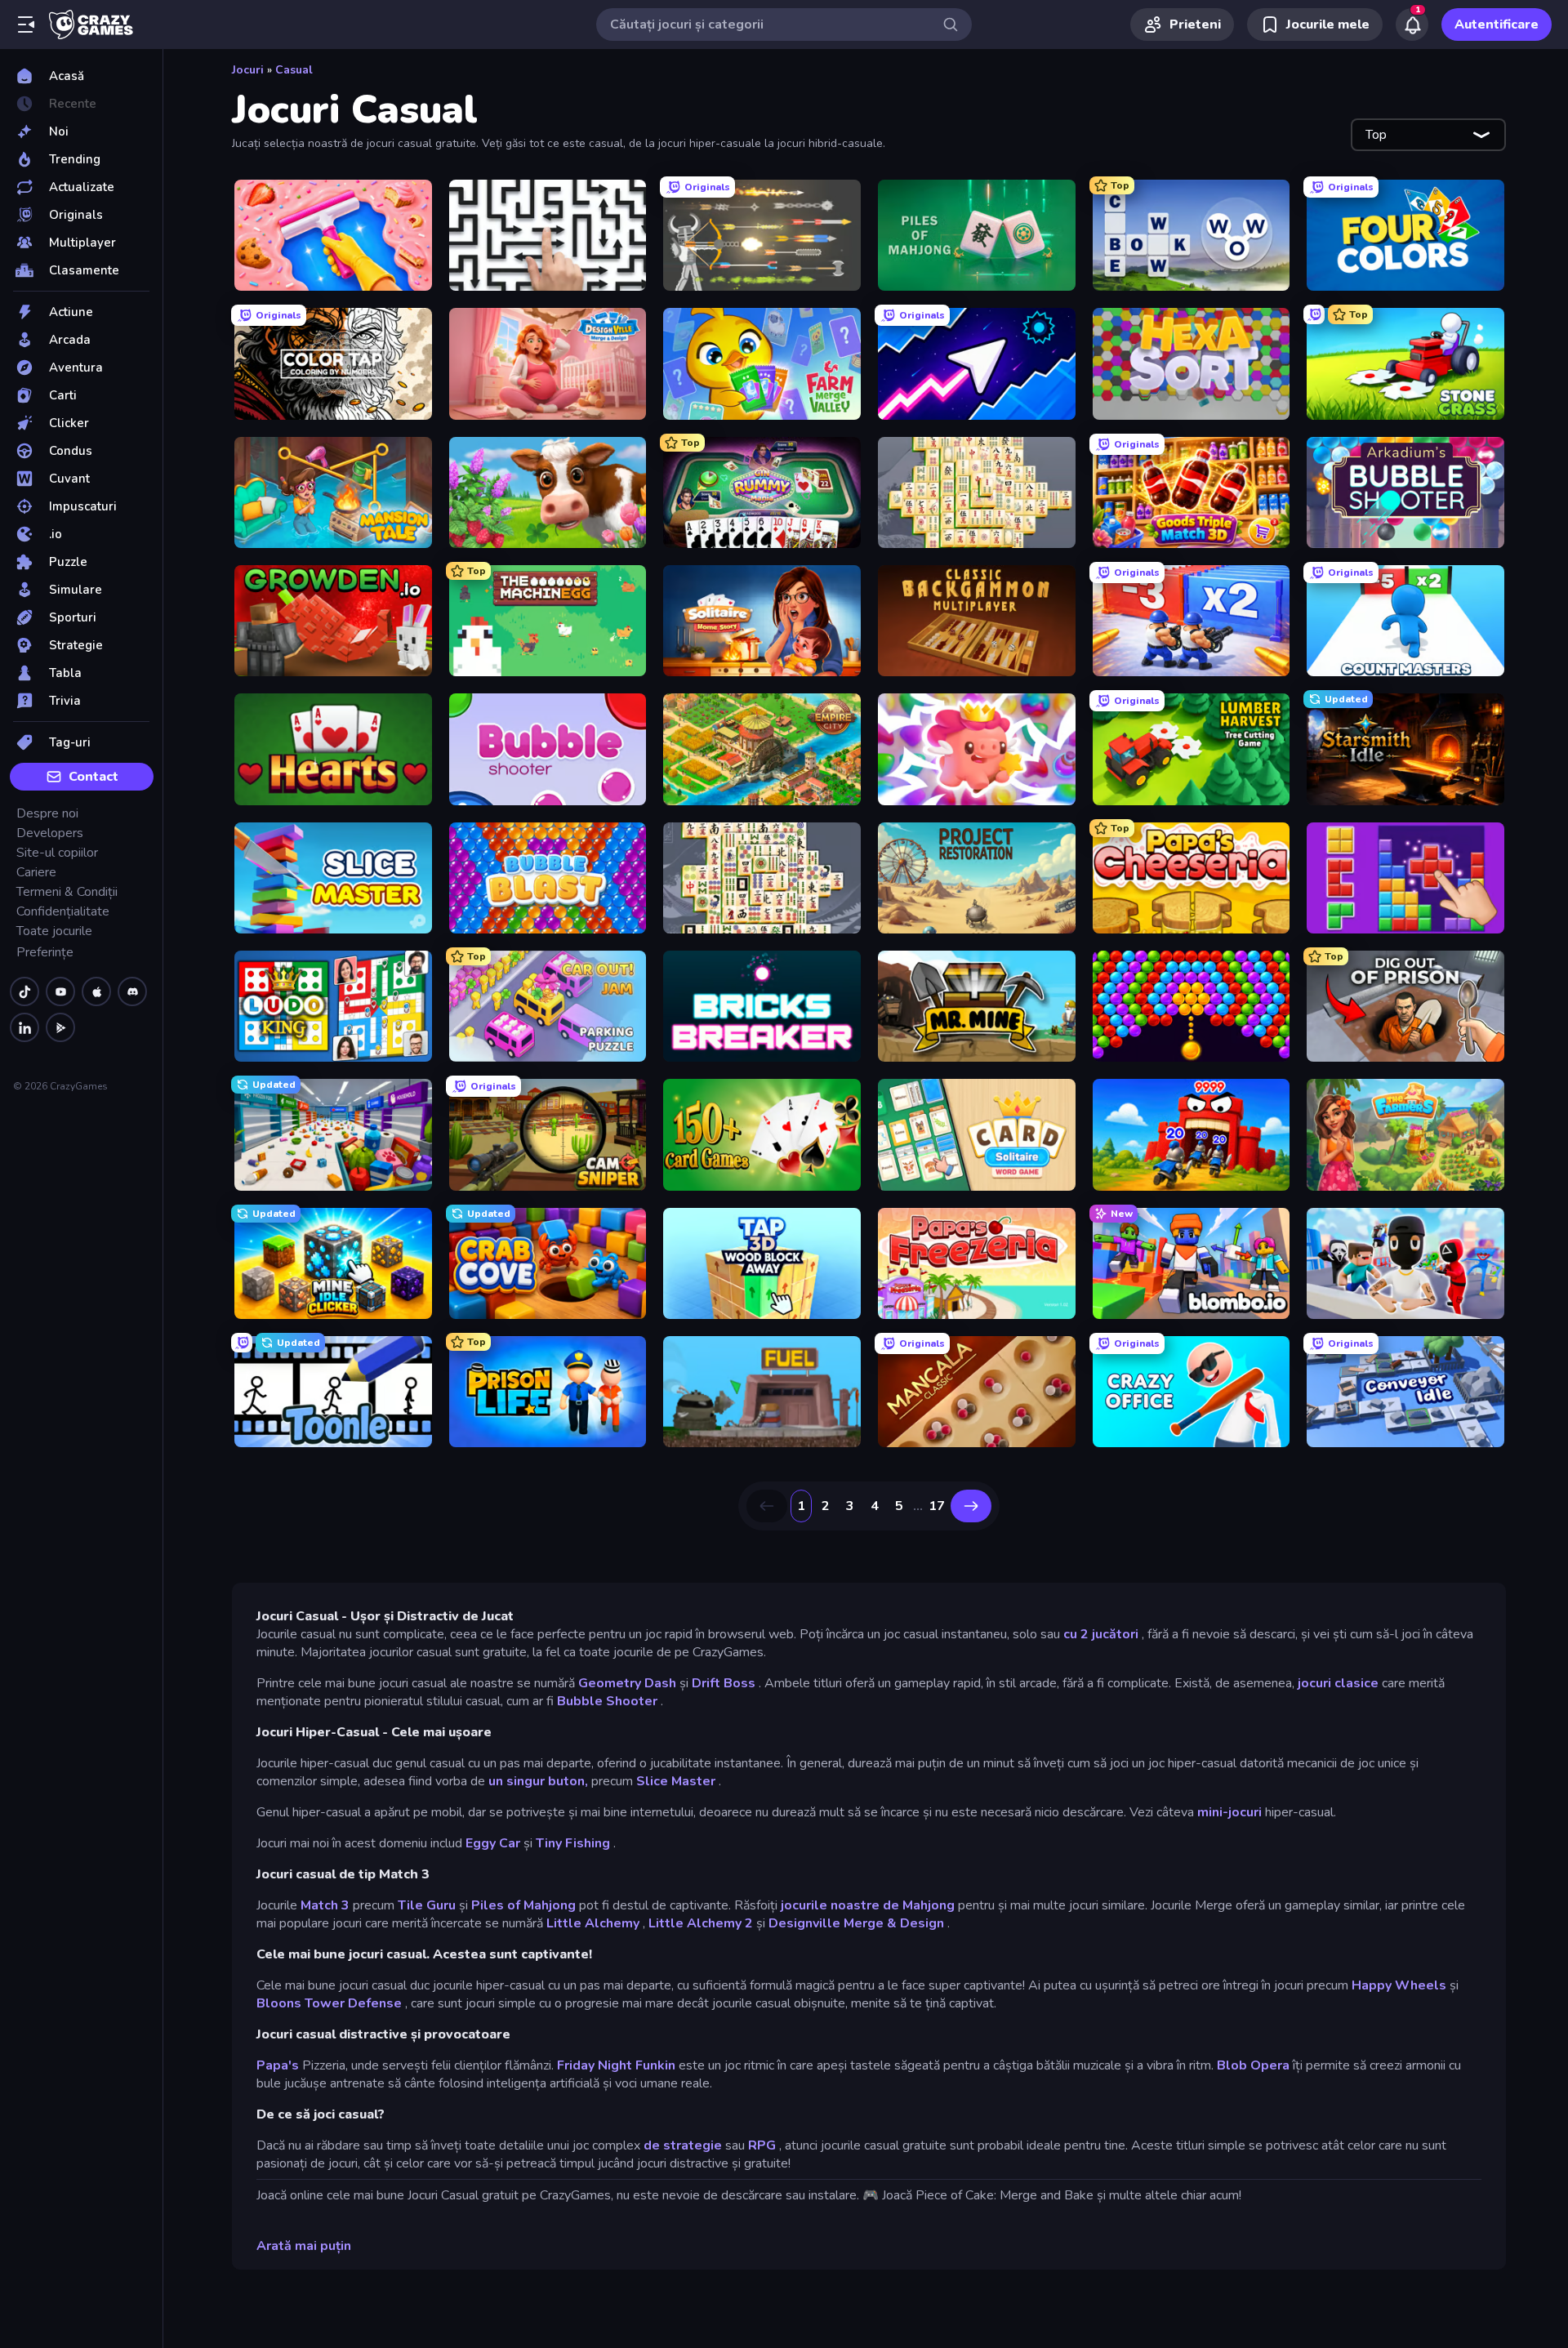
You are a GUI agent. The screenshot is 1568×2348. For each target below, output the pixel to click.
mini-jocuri (1229, 1812)
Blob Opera (1253, 2065)
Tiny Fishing (573, 1843)
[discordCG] (132, 991)
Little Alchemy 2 (701, 1923)
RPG (762, 2145)
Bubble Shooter (607, 1701)
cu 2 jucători (1101, 1634)
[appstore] (96, 991)
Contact (94, 777)
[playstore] (60, 1027)
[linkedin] (24, 1027)
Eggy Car (493, 1843)
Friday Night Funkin (616, 2065)
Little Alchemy (593, 1923)
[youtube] (60, 991)
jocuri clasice (1338, 1683)
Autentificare (1497, 25)
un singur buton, (538, 1781)
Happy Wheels (1399, 1985)
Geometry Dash (627, 1683)
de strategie (683, 2145)
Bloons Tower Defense (329, 2003)
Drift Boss (724, 1683)
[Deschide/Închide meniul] (26, 25)
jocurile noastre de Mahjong (868, 1905)
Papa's (278, 2065)
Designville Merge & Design (856, 1923)
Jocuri (248, 70)
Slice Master (676, 1781)
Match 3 (325, 1905)
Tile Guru (427, 1905)
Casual (294, 70)
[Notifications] (1412, 25)
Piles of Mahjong (523, 1905)
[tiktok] (24, 991)
